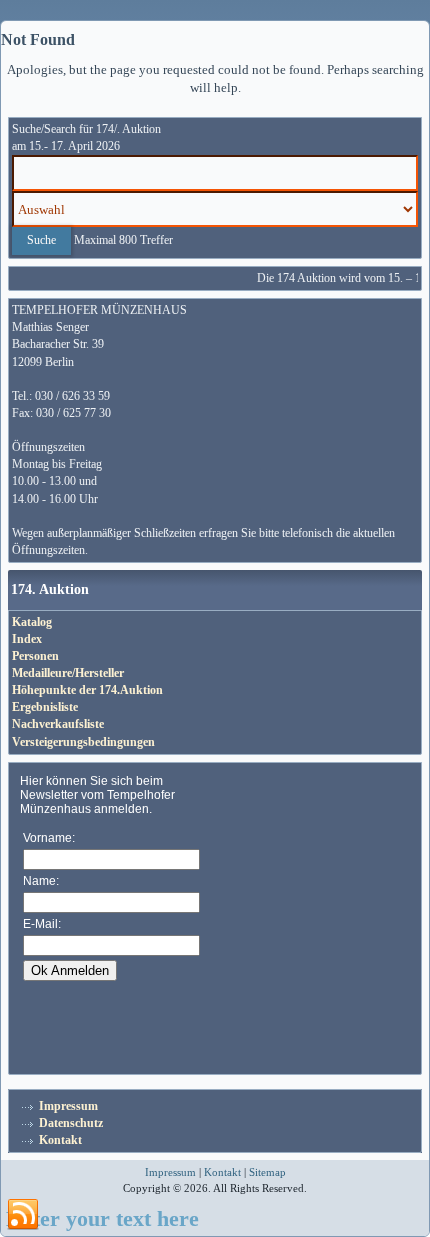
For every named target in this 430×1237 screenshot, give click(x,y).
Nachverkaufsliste (58, 724)
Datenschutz (71, 1123)
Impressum (68, 1106)
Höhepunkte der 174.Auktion (87, 690)
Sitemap (267, 1172)
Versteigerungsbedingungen (83, 742)
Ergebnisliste (45, 707)
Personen (35, 656)
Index (27, 639)
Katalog (32, 622)
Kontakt (60, 1140)
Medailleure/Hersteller (68, 673)
